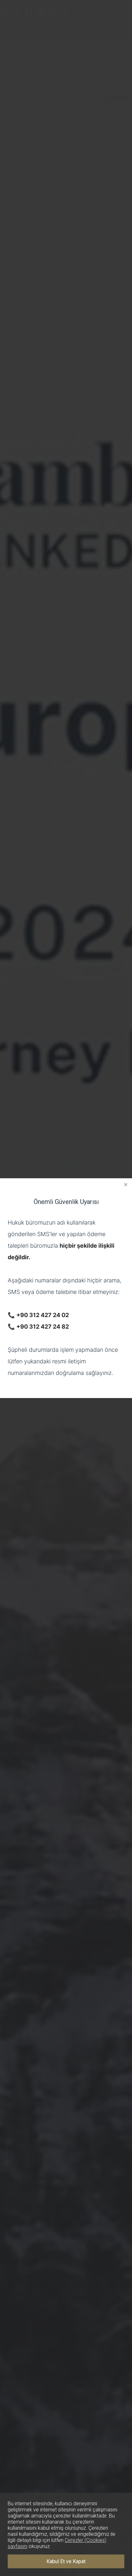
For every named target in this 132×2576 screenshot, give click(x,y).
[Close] (126, 1185)
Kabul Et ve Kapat (66, 2561)
